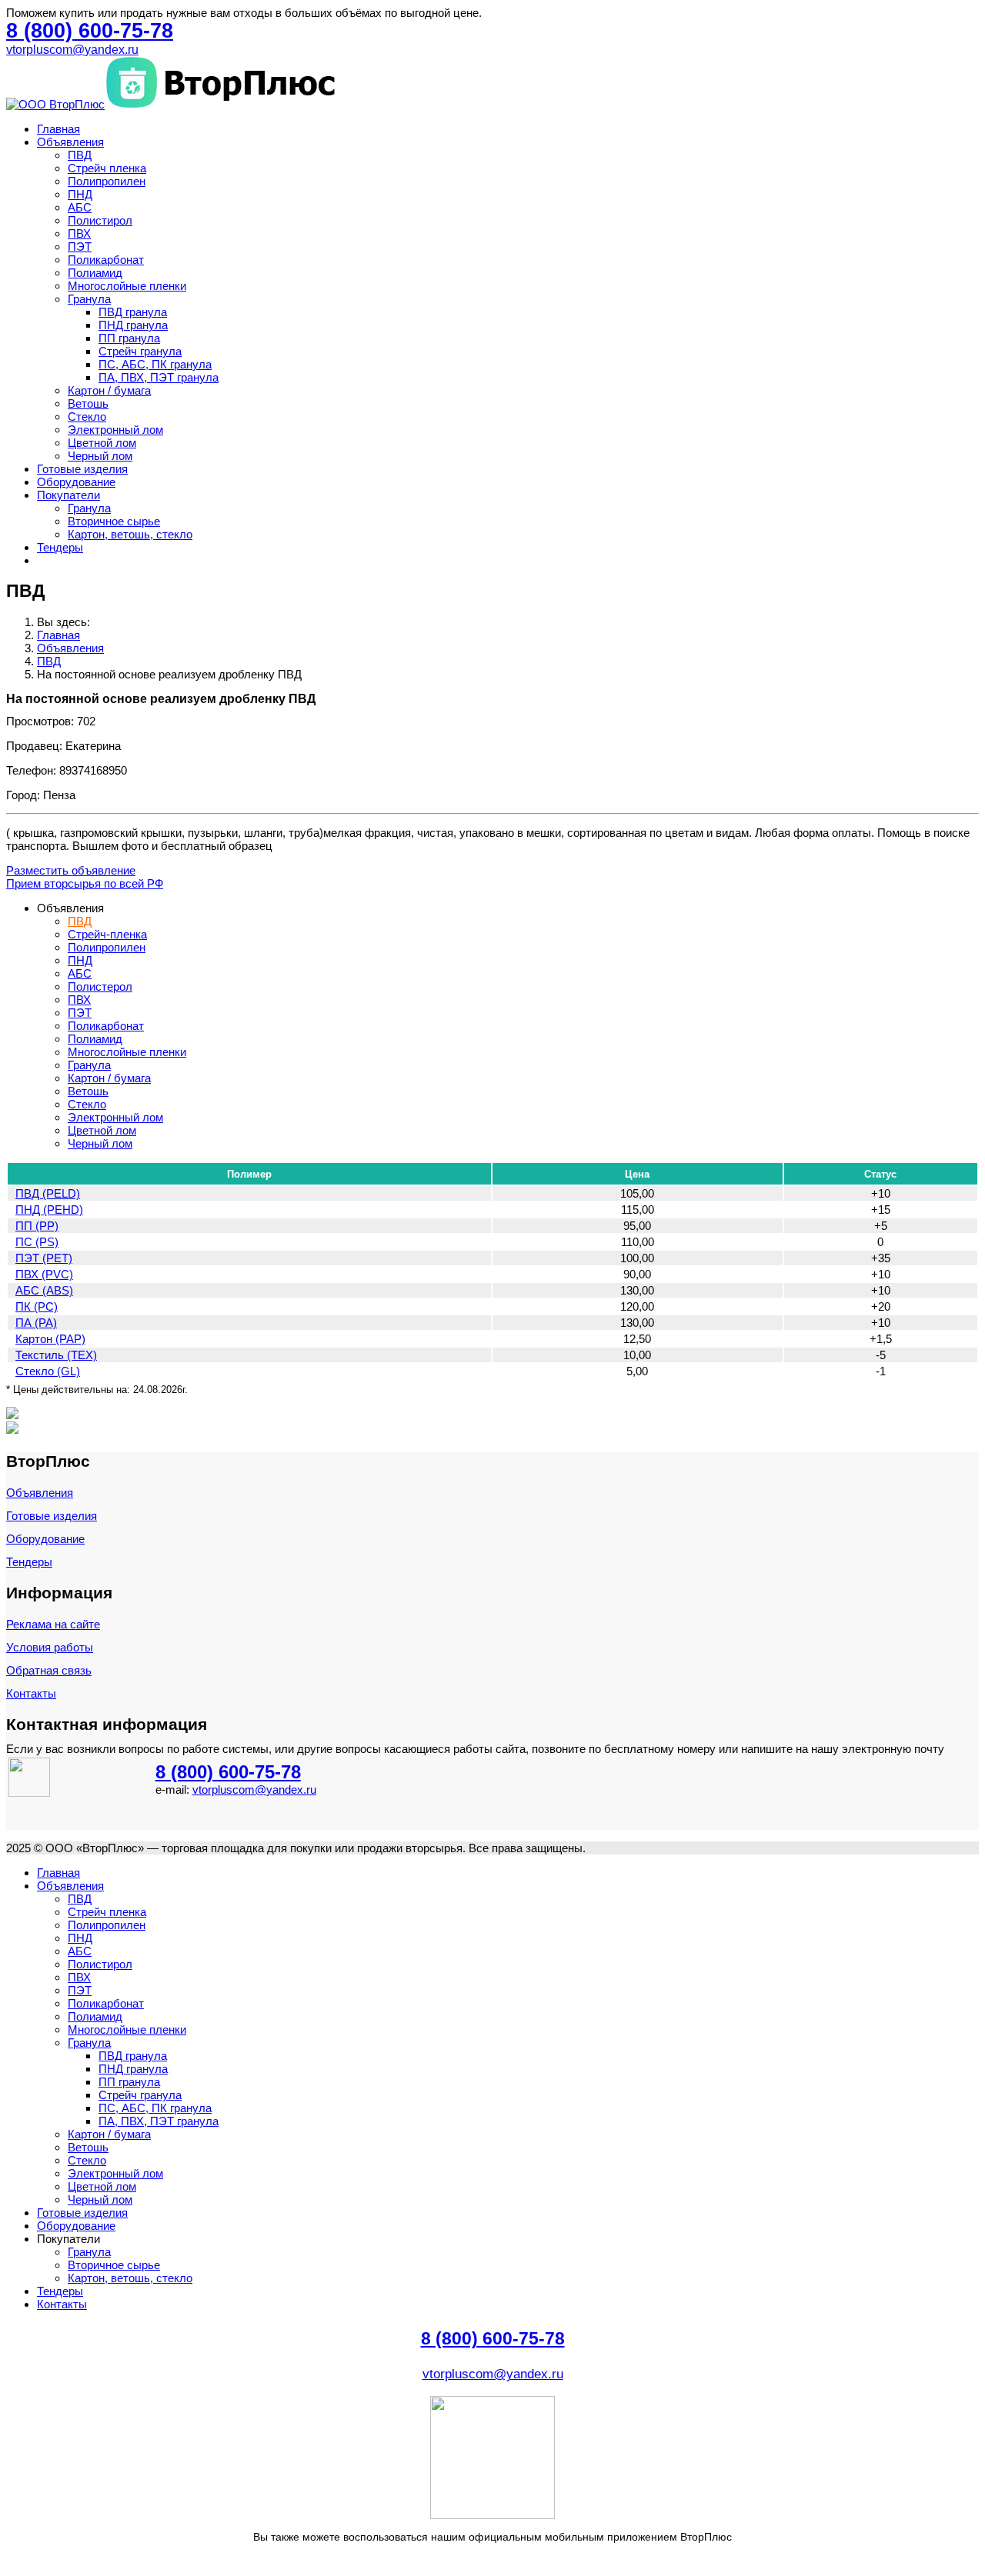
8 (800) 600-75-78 (228, 1772)
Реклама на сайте (53, 1624)
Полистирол (100, 220)
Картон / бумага (109, 390)
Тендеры (60, 547)
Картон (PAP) (50, 1339)
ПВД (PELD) (48, 1193)
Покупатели (68, 495)
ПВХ (79, 233)
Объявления (70, 142)
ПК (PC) (37, 1306)
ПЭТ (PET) (44, 1258)
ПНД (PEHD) (49, 1210)
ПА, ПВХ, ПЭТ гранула (159, 377)
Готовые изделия (82, 469)
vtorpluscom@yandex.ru (72, 50)
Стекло (87, 417)
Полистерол (100, 986)
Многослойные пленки (127, 286)
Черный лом (100, 456)
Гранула (89, 299)
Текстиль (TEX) (56, 1355)
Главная (58, 129)
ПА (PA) (36, 1323)
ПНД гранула (133, 325)
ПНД (80, 194)
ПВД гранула (133, 312)
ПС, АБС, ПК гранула (155, 364)
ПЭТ (80, 247)
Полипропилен (107, 181)
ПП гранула (129, 338)
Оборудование (76, 482)
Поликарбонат (106, 260)
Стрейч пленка (107, 168)
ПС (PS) (37, 1242)
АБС (80, 207)
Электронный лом (115, 430)
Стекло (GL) (48, 1371)
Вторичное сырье (114, 521)
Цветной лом (102, 443)
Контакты (31, 1693)
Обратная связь (49, 1670)
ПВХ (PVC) (44, 1274)
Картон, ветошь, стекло (130, 534)
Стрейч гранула (140, 351)
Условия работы (50, 1647)
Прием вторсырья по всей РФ (85, 883)
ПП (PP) (37, 1226)
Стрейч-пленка (107, 934)
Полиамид (95, 273)
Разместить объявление (71, 870)
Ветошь (88, 403)
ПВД (80, 155)
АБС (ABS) (44, 1290)
